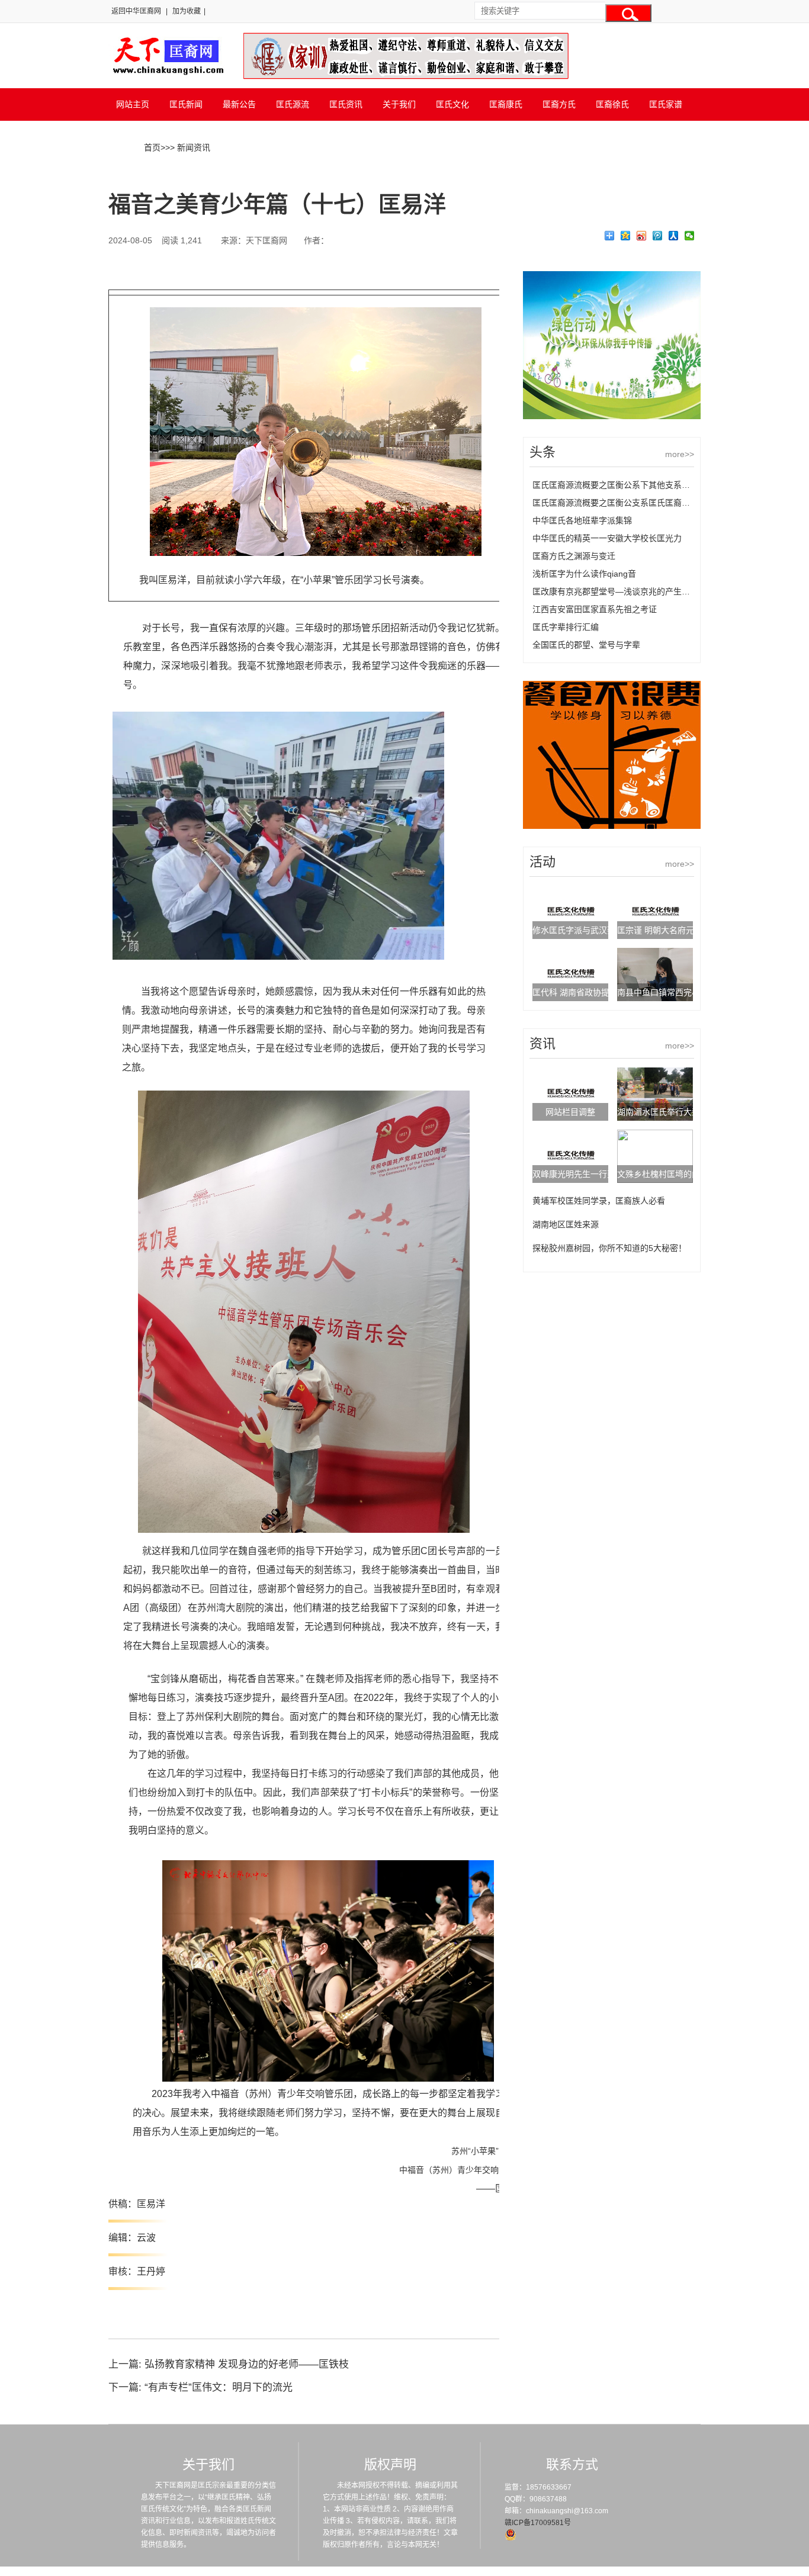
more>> (680, 454)
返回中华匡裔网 (136, 11)
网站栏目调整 (570, 1112)
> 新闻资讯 (190, 147)
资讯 (542, 1043)
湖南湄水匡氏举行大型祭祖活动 (675, 1112)
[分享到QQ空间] (626, 236)
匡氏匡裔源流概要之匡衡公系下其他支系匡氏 (615, 485)
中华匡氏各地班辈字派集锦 (582, 520)
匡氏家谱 (666, 104)
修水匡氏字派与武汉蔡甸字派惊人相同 (603, 930)
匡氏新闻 (186, 104)
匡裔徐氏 (612, 104)
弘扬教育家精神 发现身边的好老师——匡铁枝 (247, 2364)
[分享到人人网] (674, 236)
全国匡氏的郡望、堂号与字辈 (586, 645)
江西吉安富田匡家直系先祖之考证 (595, 609)
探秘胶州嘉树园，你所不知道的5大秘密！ (609, 1248)
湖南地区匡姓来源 (566, 1224)
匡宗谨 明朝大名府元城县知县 (672, 930)
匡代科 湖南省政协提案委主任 (588, 992)
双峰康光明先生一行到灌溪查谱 (590, 1174)
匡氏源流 (293, 104)
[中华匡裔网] (167, 76)
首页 (152, 147)
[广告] (612, 416)
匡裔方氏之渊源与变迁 (574, 556)
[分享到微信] (690, 236)
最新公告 (239, 104)
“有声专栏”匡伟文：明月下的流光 (219, 2387)
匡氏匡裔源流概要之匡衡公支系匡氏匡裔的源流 (619, 503)
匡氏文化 (452, 104)
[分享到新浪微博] (642, 236)
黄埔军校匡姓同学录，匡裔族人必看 (599, 1201)
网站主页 (133, 104)
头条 (542, 452)
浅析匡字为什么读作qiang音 (584, 574)
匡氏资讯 (346, 104)
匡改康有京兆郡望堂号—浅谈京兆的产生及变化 (619, 591)
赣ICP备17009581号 (538, 2523)
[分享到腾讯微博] (658, 236)
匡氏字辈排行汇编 (566, 627)
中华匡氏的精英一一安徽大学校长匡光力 (607, 538)
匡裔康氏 (506, 104)
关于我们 (399, 104)
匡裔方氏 (559, 104)
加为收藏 (187, 11)
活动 (542, 862)
